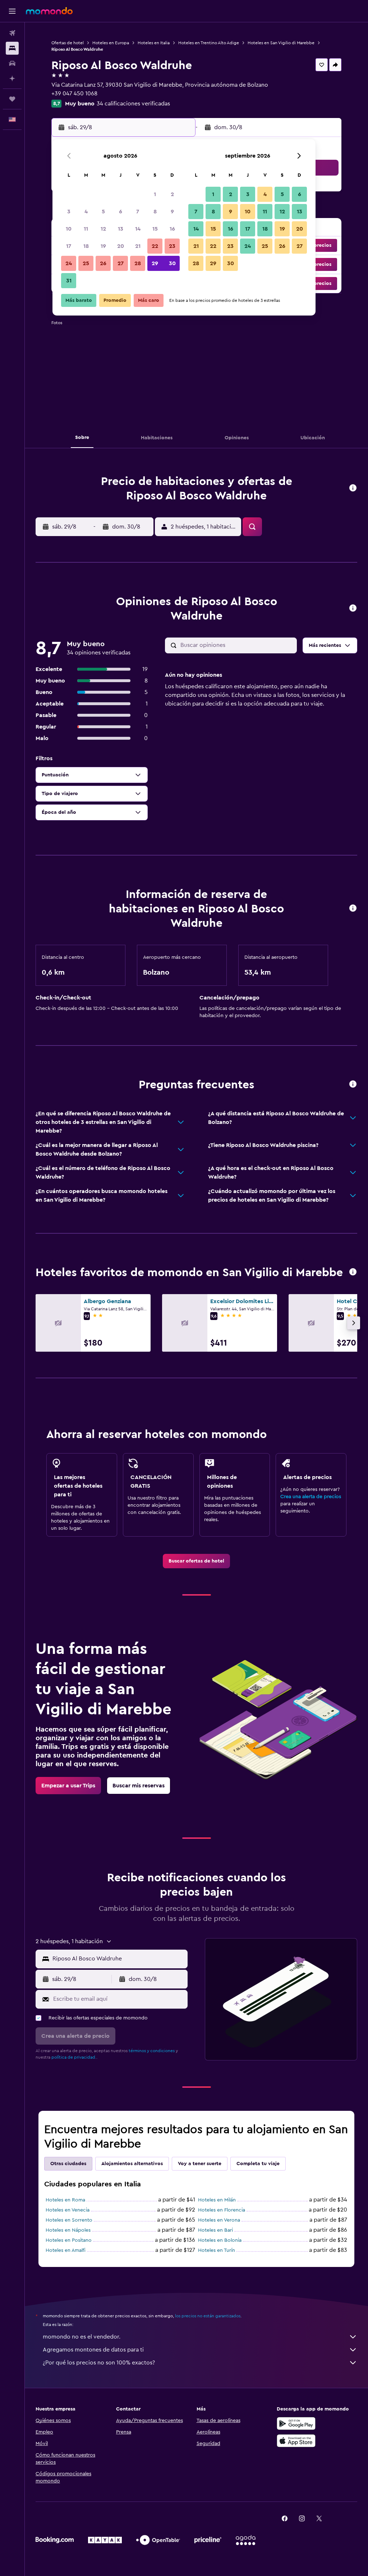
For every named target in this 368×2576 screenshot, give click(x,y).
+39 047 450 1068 (74, 94)
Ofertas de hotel (68, 43)
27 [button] (121, 263)
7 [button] (138, 212)
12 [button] (103, 229)
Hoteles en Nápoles (68, 2230)
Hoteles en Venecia (68, 2210)
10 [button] (69, 229)
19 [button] (103, 246)
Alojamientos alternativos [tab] (132, 2164)
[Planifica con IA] (12, 78)
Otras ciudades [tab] (68, 2164)
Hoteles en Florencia (222, 2210)
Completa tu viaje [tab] (258, 2164)
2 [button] (172, 194)
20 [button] (121, 246)
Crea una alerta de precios (311, 1497)
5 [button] (103, 212)
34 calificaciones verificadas (133, 104)
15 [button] (155, 229)
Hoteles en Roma (65, 2200)
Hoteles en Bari (215, 2230)
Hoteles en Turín (217, 2250)
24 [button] (69, 263)
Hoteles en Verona (219, 2220)
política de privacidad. (74, 2057)
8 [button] (155, 212)
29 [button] (155, 263)
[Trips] (12, 99)
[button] (12, 11)
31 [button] (69, 281)
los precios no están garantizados (208, 2316)
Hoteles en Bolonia (220, 2240)
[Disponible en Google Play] (296, 2423)
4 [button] (86, 212)
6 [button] (121, 212)
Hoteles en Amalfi (66, 2250)
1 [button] (155, 194)
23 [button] (172, 246)
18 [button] (86, 246)
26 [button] (103, 263)
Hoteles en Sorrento (69, 2220)
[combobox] (118, 1959)
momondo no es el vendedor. (82, 2337)
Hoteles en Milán (217, 2200)
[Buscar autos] (12, 63)
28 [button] (138, 263)
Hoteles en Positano (69, 2240)
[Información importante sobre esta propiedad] (353, 909)
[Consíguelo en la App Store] (296, 2441)
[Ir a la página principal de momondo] (49, 11)
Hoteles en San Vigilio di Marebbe (281, 43)
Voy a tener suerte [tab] (200, 2164)
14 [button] (138, 229)
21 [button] (138, 246)
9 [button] (172, 212)
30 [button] (172, 263)
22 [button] (155, 246)
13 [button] (121, 229)
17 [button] (69, 246)
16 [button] (172, 229)
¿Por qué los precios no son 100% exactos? (99, 2363)
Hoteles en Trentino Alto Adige (209, 43)
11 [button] (86, 229)
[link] (196, 1561)
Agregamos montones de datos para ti (93, 2350)
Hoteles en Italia (154, 43)
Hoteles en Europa (111, 43)
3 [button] (69, 212)
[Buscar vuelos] (12, 33)
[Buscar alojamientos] (12, 48)
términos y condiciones (152, 2051)
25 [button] (86, 263)
